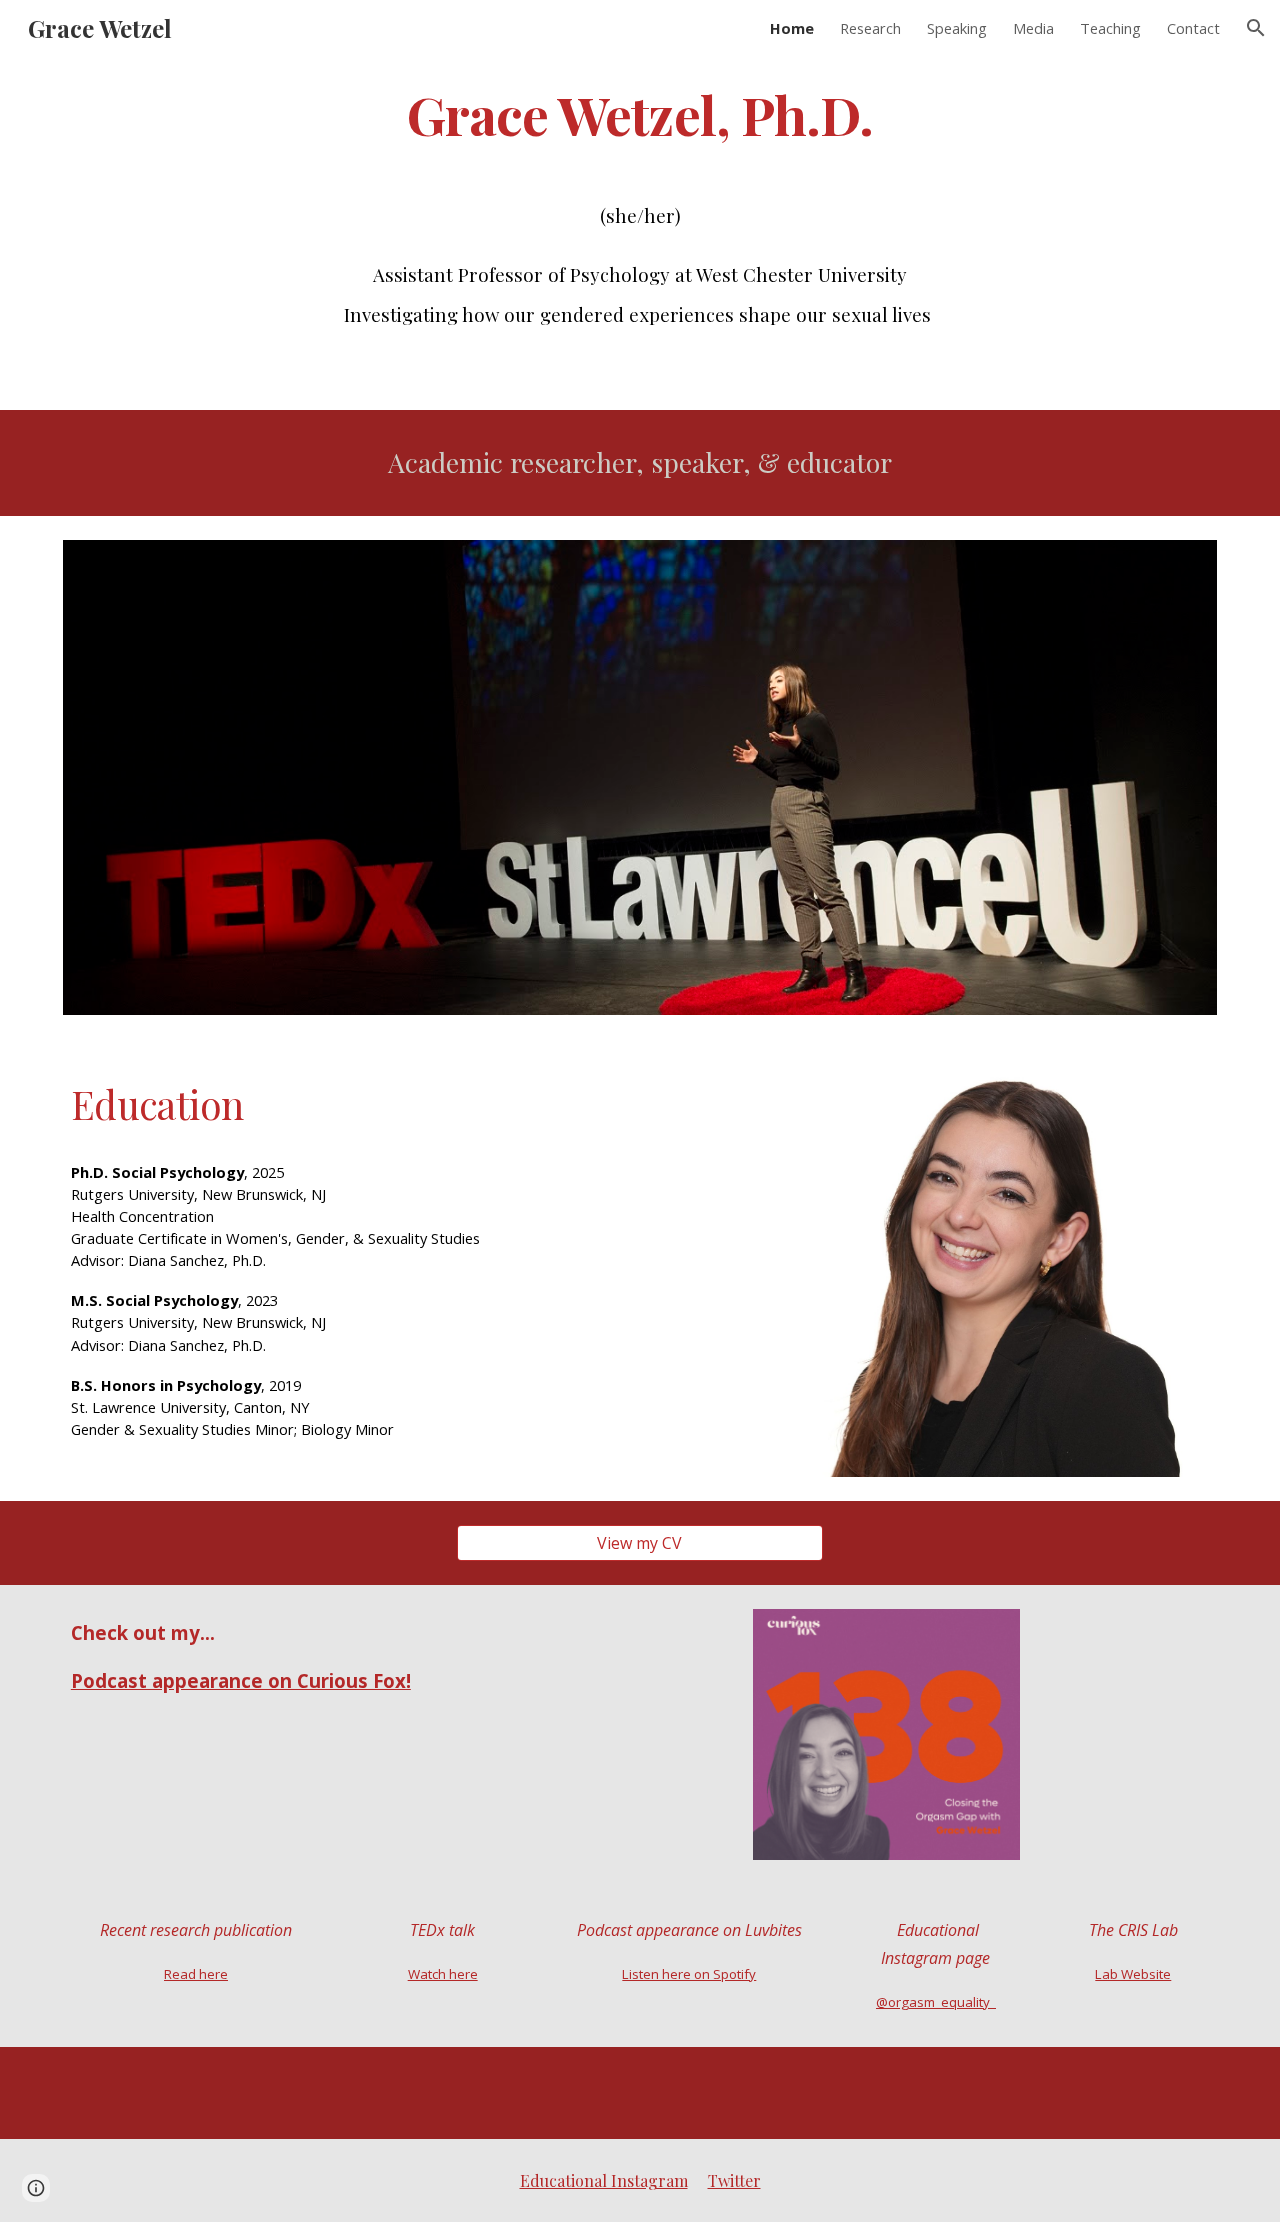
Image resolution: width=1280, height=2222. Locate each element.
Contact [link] (1193, 28)
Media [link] (1033, 28)
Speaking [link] (957, 28)
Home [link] (792, 28)
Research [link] (870, 28)
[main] (640, 113)
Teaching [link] (1110, 28)
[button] (1256, 28)
